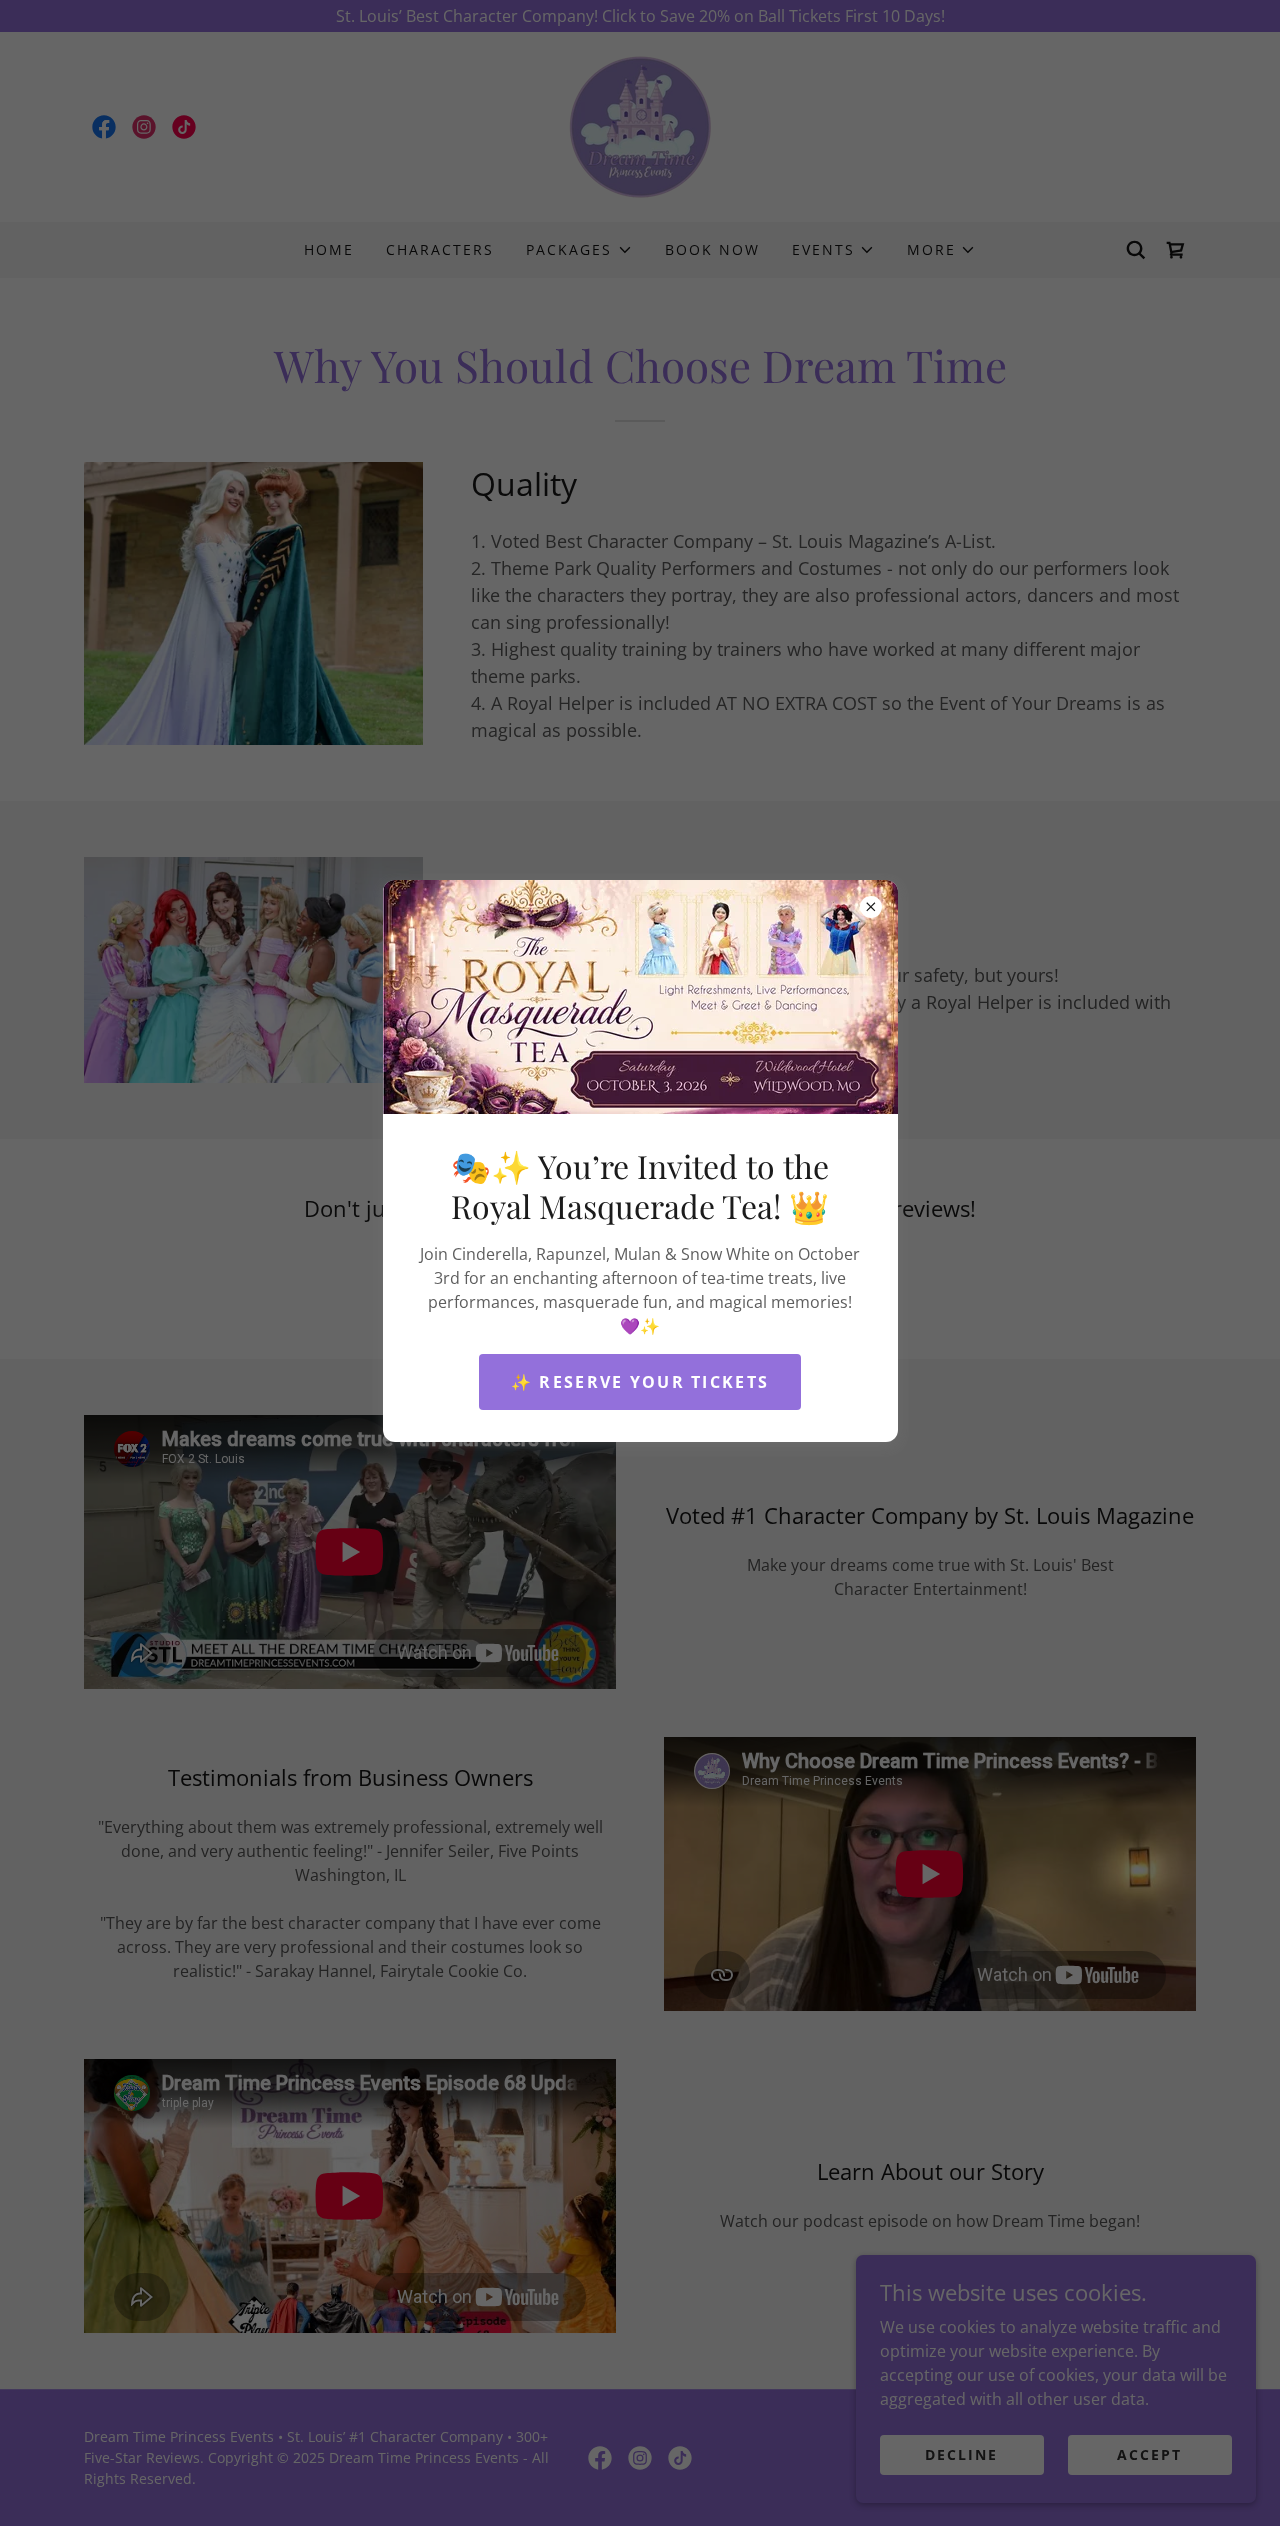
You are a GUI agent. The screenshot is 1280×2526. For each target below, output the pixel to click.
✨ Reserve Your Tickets (640, 1382)
